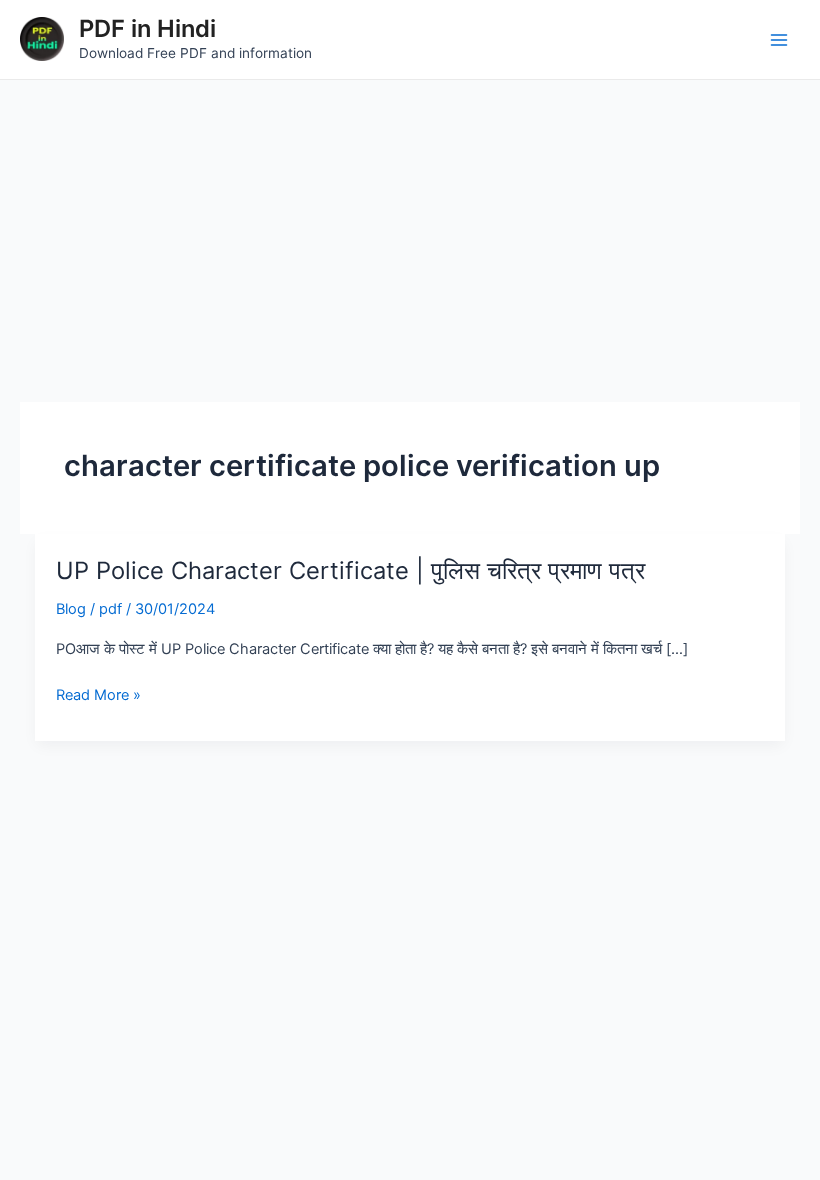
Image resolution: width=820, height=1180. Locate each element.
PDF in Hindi (147, 28)
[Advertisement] (410, 230)
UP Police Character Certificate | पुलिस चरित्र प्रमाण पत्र (350, 570)
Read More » (98, 695)
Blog (71, 609)
